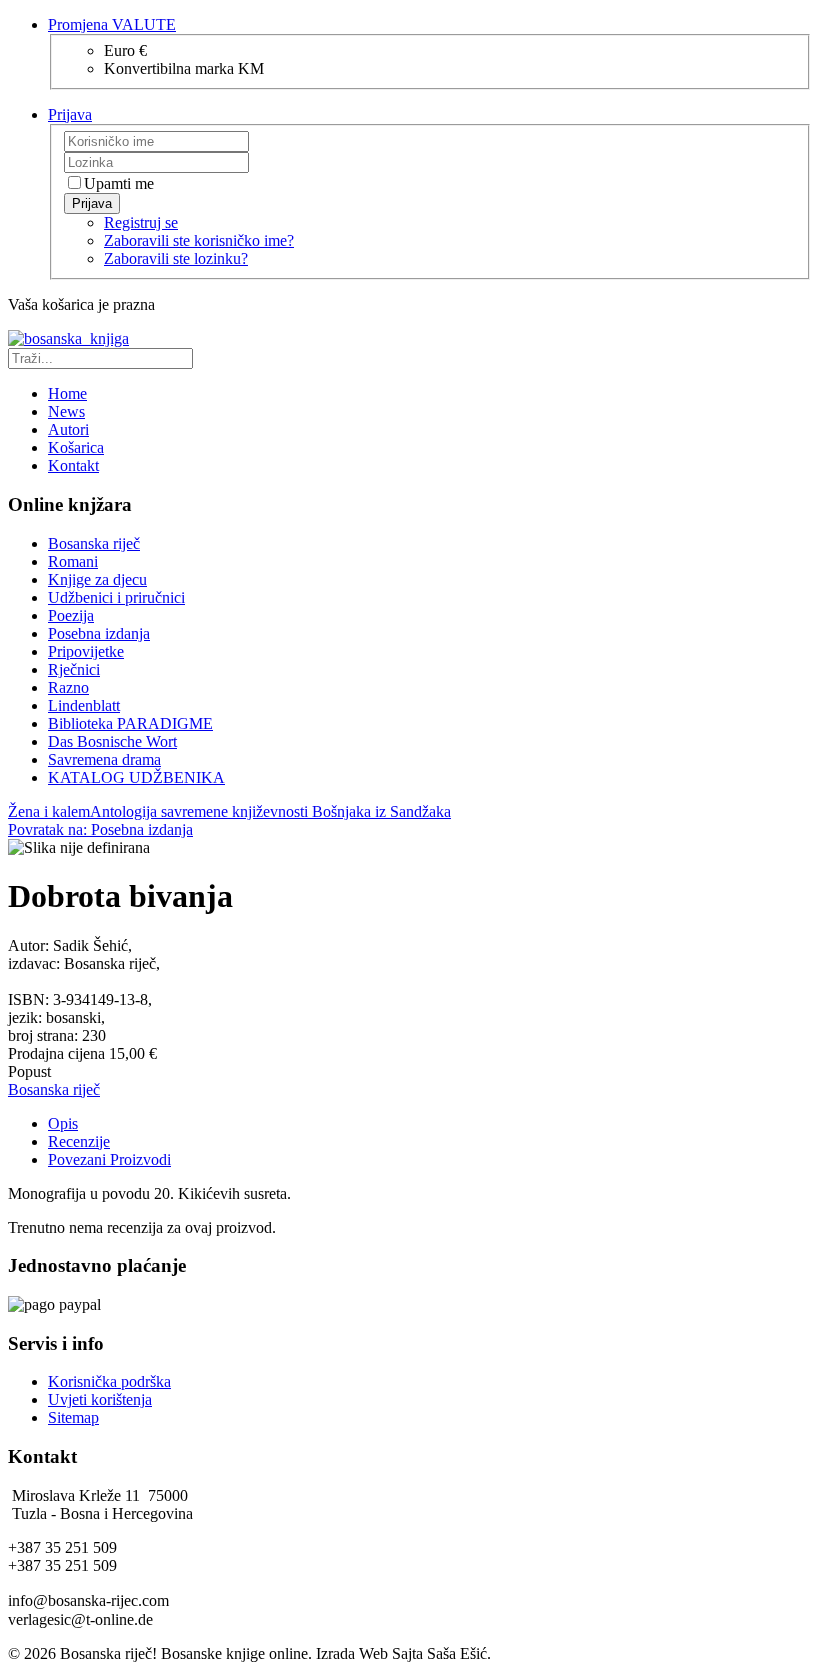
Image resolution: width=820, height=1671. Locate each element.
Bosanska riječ (94, 543)
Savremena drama (104, 759)
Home (67, 393)
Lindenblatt (84, 705)
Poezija (71, 615)
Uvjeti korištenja (100, 1399)
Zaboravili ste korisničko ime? (199, 240)
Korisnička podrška (109, 1381)
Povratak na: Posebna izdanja (100, 829)
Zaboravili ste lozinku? (176, 258)
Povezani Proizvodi (109, 1159)
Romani (73, 561)
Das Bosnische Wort (112, 741)
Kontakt (73, 465)
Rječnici (74, 669)
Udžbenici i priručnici (116, 597)
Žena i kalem (49, 811)
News (66, 411)
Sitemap (73, 1417)
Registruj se (141, 222)
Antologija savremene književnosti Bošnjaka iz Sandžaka (270, 811)
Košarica (76, 447)
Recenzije (79, 1141)
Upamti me (119, 183)
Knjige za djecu (97, 579)
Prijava (92, 203)
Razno (68, 687)
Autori (68, 429)
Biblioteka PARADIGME (130, 723)
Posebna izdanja (99, 633)
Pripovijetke (86, 651)
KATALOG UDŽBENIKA (136, 777)
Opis (63, 1123)
